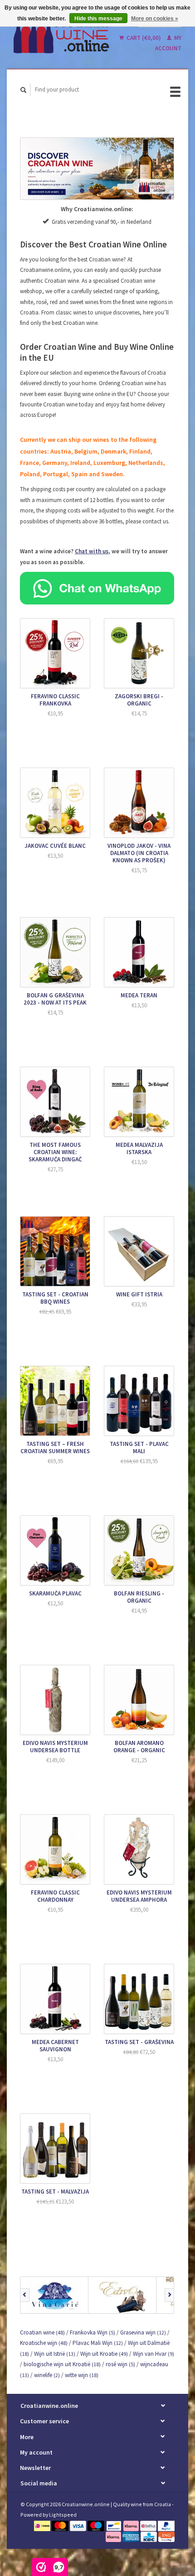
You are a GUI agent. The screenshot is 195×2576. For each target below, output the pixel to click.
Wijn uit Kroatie (104, 2354)
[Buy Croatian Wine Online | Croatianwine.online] (62, 34)
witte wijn (82, 2375)
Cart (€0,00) (144, 38)
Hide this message (98, 19)
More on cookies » (155, 19)
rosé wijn (120, 2364)
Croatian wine (42, 2332)
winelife (47, 2375)
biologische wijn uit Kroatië (62, 2364)
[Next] (169, 2295)
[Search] (24, 90)
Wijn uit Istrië (55, 2354)
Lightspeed (63, 2515)
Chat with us (92, 551)
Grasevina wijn (143, 2332)
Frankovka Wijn (93, 2332)
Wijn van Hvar (154, 2354)
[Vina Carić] (54, 2295)
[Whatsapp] (97, 587)
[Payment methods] (43, 2525)
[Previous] (25, 2295)
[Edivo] (122, 2295)
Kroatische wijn (44, 2343)
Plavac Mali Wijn (98, 2343)
